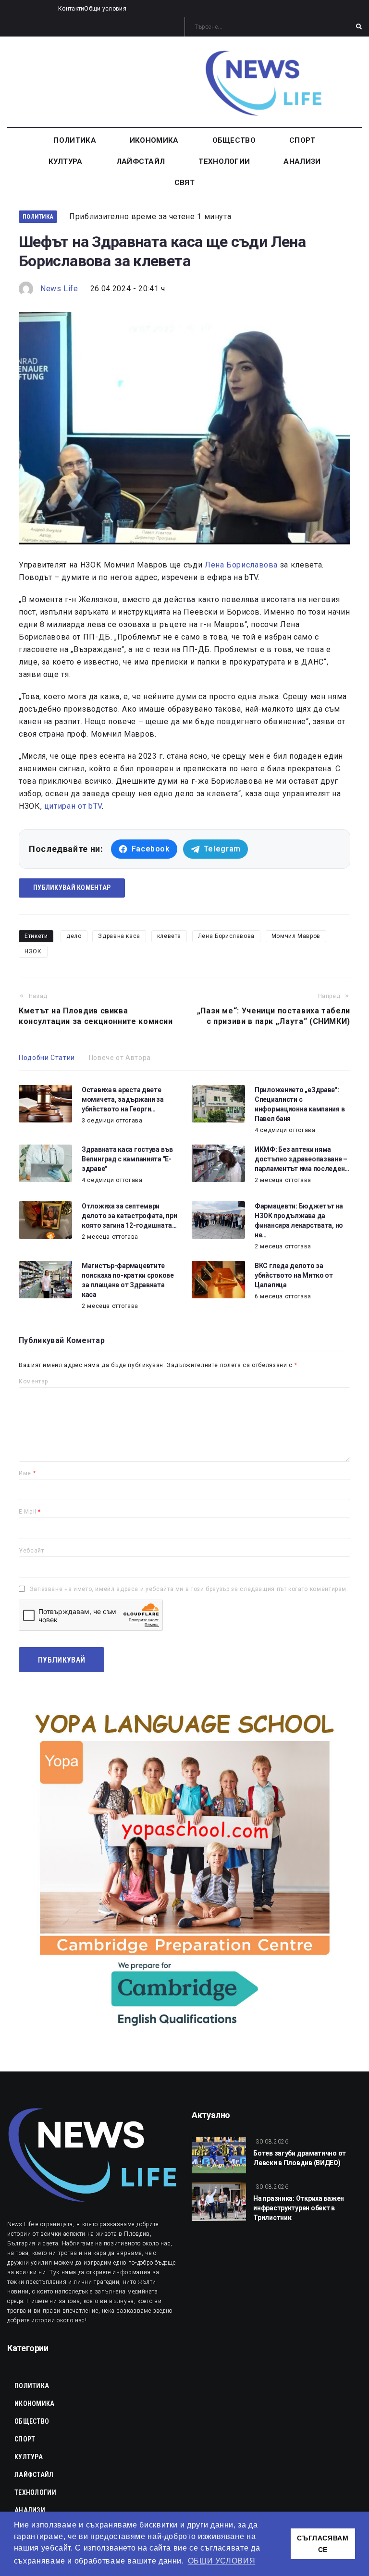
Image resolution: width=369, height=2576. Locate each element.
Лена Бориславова (241, 565)
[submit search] (359, 27)
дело (74, 936)
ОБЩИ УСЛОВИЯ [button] (222, 2561)
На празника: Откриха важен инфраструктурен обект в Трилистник (299, 2208)
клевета (169, 936)
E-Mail (30, 1512)
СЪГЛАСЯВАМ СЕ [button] (323, 2544)
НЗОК (33, 951)
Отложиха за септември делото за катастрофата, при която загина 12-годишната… (129, 1216)
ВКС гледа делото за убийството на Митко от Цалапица (294, 1275)
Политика (38, 216)
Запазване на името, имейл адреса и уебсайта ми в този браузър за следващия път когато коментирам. (189, 1589)
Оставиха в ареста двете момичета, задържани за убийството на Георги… (123, 1099)
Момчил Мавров (296, 936)
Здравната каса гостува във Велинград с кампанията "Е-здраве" (127, 1159)
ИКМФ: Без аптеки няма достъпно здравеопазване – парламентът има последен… (302, 1159)
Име (27, 1473)
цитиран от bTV (73, 806)
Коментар (33, 1381)
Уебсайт (31, 1551)
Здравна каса (119, 936)
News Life (59, 289)
